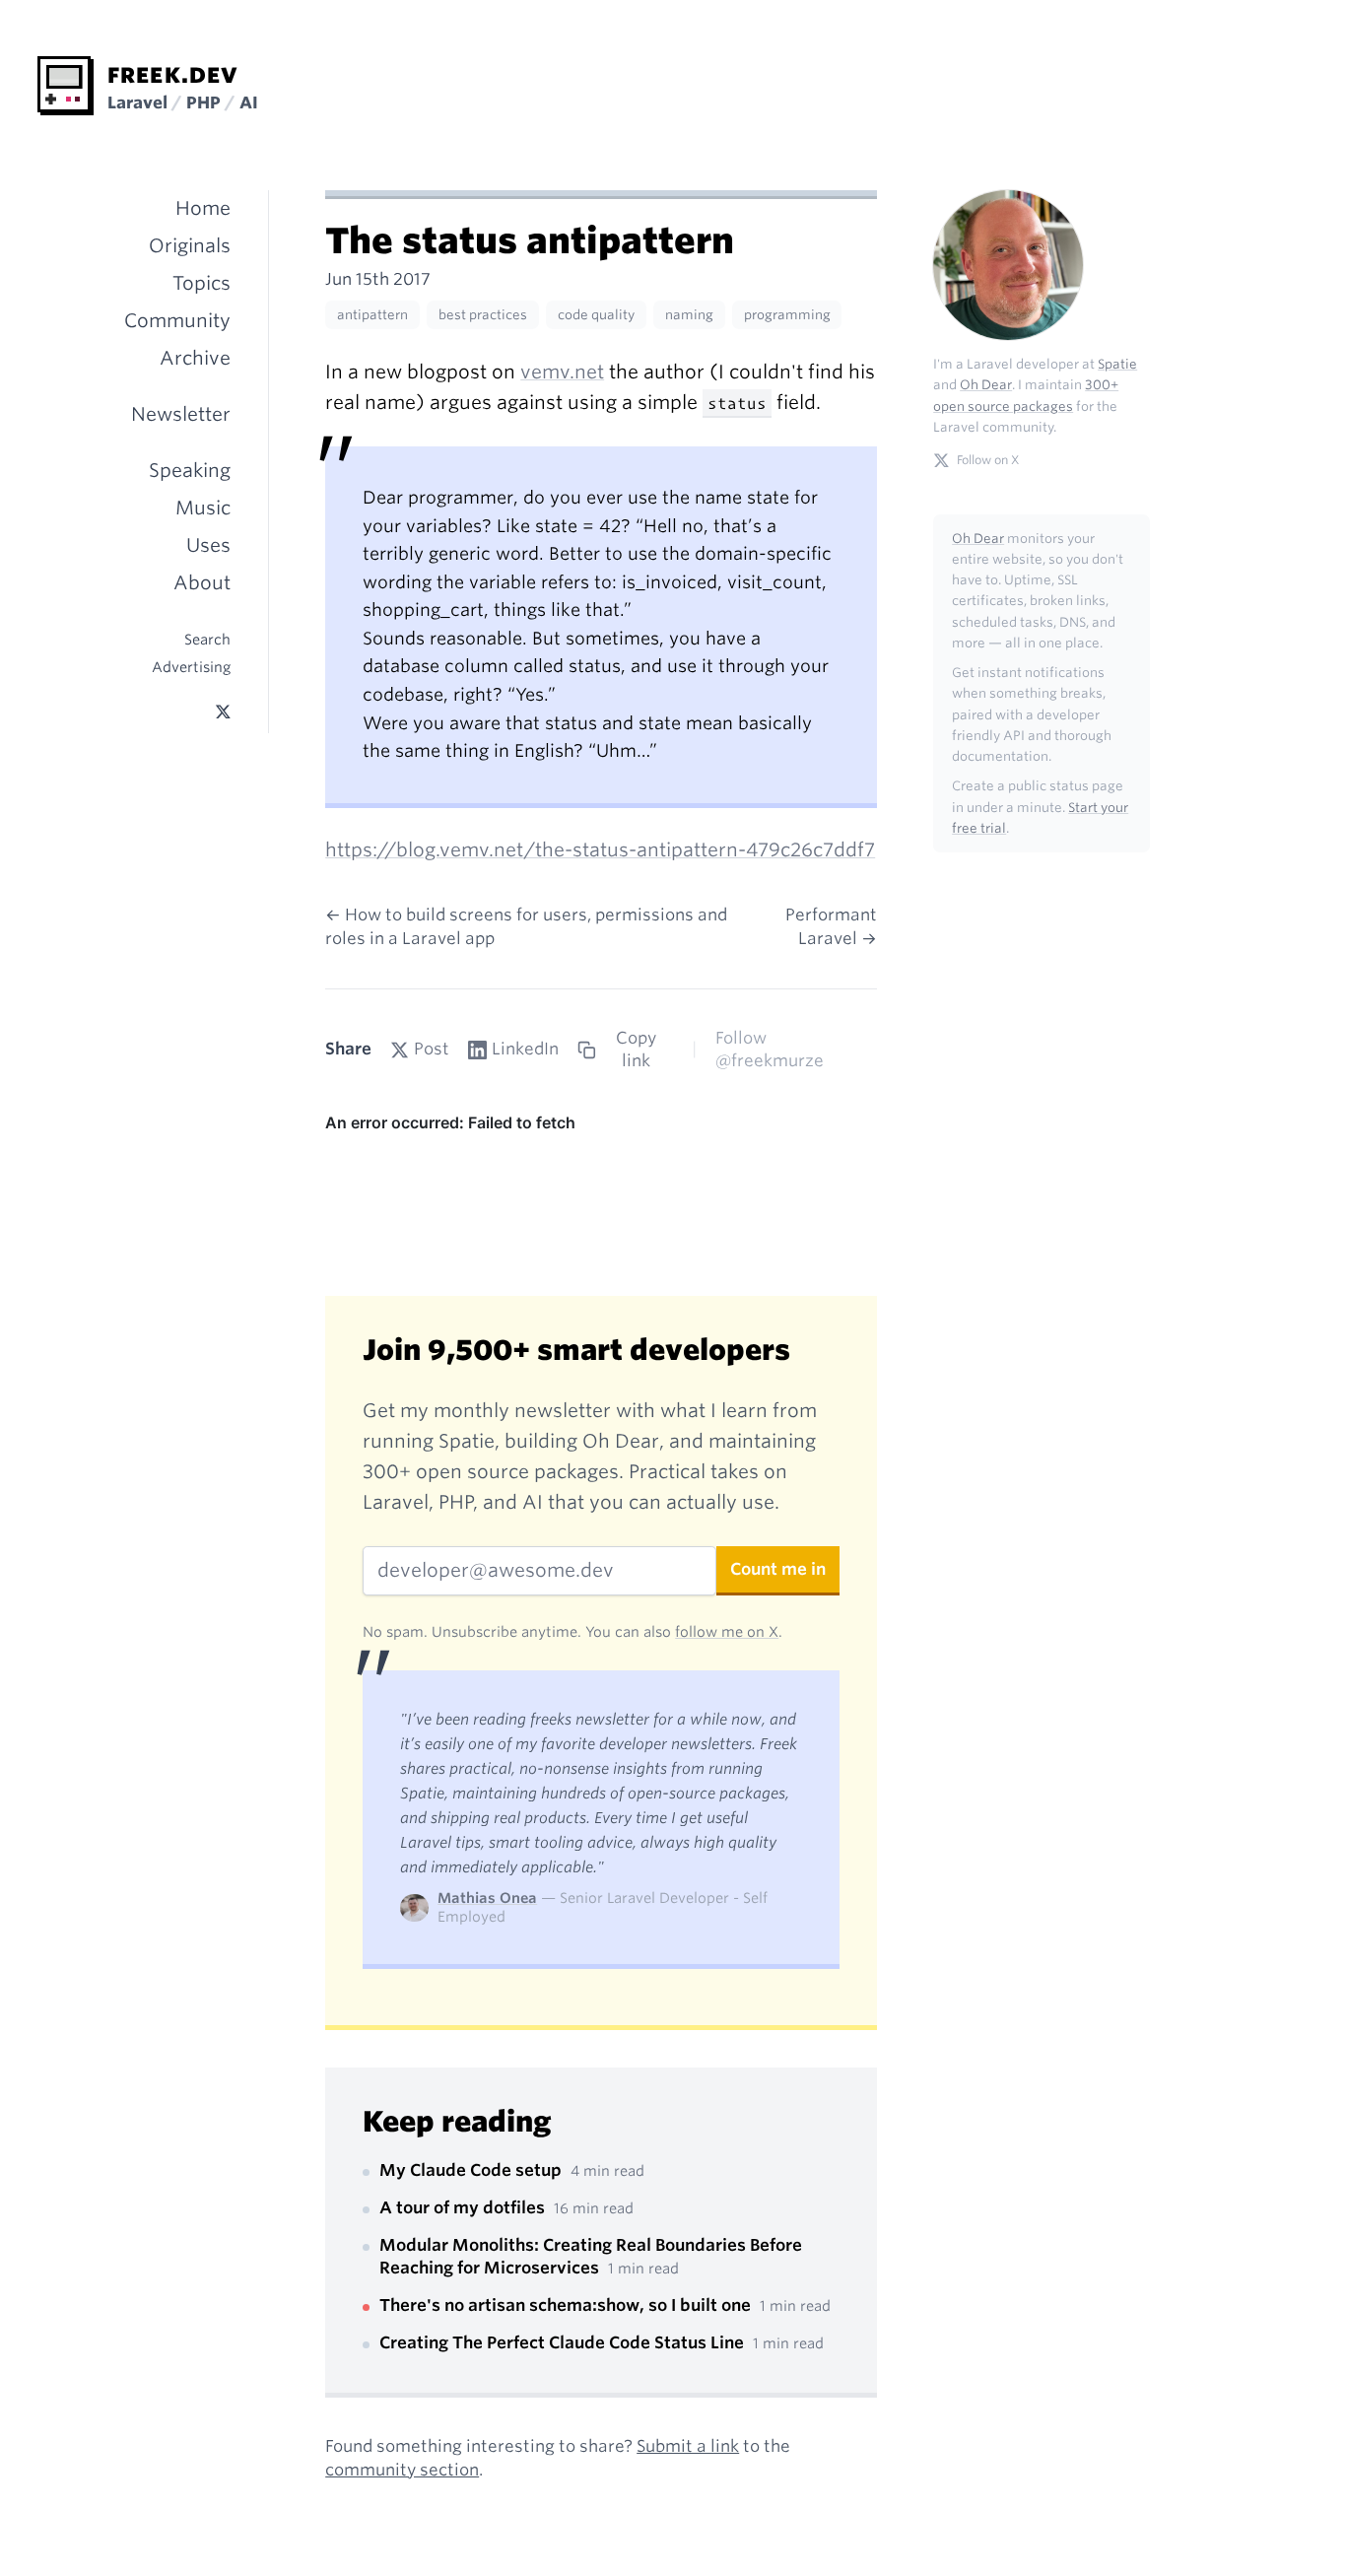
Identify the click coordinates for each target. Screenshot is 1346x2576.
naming (689, 315)
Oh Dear (986, 385)
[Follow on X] (222, 712)
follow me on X (727, 1631)
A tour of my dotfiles (464, 2207)
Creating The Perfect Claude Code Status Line (564, 2342)
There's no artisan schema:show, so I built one (567, 2305)
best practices (483, 315)
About (202, 583)
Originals (190, 246)
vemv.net (562, 372)
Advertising (191, 667)
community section (402, 2470)
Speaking (190, 471)
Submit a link (688, 2446)
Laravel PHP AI (183, 102)
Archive (195, 358)
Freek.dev (173, 75)
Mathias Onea (487, 1898)
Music (203, 508)
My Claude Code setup (472, 2170)
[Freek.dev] (66, 86)
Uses (208, 545)
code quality (596, 315)
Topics (202, 283)
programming (787, 315)
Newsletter (181, 414)
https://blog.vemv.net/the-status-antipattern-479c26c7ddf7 (600, 850)
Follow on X (988, 460)
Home (203, 208)
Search (207, 639)
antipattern (372, 315)
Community (177, 321)
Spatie (1117, 364)
